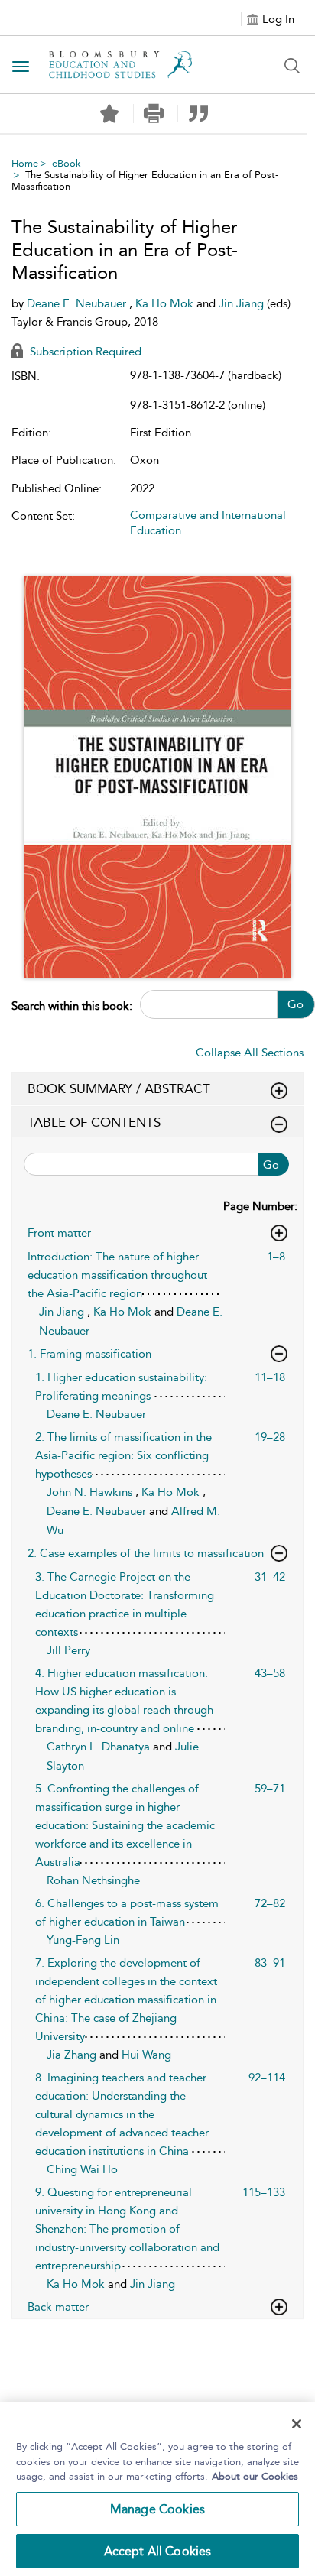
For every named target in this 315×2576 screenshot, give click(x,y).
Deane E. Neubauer (78, 303)
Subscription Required (84, 352)
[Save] (109, 114)
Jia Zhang (73, 2055)
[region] (157, 2489)
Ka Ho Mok (166, 303)
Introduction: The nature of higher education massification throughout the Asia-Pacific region (117, 1275)
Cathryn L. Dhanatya (100, 1747)
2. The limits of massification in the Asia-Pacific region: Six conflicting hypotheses (123, 1455)
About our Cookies (255, 2476)
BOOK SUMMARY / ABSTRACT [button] (119, 1088)
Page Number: (260, 1206)
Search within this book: (72, 1006)
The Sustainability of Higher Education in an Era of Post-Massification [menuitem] (145, 180)
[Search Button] (292, 66)
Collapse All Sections (250, 1053)
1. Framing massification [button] (89, 1354)
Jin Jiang (243, 303)
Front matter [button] (59, 1233)
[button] (154, 114)
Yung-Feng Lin (83, 1940)
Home (25, 163)
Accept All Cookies (158, 2551)
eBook (67, 163)
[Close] (297, 2424)
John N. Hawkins (91, 1492)
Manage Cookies (157, 2509)
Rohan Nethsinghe (93, 1880)
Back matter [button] (58, 2307)
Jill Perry (68, 1650)
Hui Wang (146, 2055)
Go (296, 1004)
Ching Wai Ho (82, 2169)
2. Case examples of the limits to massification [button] (146, 1553)
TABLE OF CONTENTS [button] (94, 1122)
